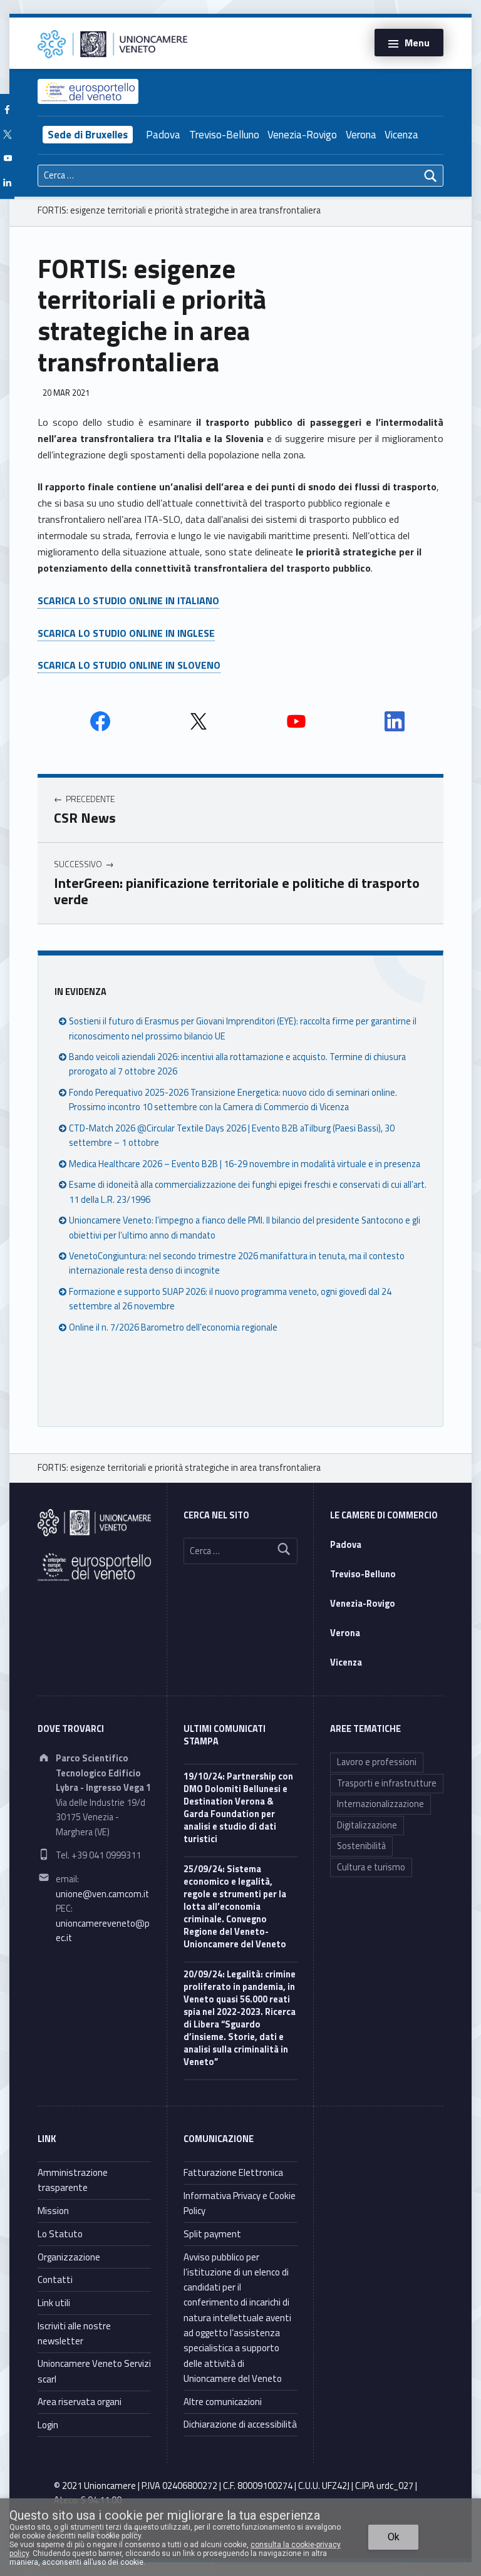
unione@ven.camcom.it (102, 1894)
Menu (417, 43)
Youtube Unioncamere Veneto (296, 721)
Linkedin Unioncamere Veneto (395, 721)
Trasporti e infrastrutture (387, 1783)
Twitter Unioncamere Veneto (199, 721)
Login (48, 2425)
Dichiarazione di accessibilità (240, 2424)
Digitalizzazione (367, 1825)
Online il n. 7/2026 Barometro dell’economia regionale (173, 1327)
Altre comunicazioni (223, 2402)
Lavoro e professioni (377, 1762)
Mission (53, 2211)
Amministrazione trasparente (73, 2180)
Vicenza (401, 135)
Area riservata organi (80, 2402)
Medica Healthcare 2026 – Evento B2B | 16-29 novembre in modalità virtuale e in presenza (245, 1164)
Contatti (55, 2280)
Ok (394, 2537)
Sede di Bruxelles (88, 135)
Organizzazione (69, 2257)
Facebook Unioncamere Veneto (100, 721)
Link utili (54, 2303)
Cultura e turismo (371, 1867)
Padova (163, 135)
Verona (361, 135)
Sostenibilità (361, 1846)
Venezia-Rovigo (302, 135)
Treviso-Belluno (224, 135)
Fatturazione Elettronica (233, 2172)
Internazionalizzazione (380, 1804)
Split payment (212, 2234)
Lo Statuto (60, 2234)
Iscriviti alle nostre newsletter (74, 2333)
